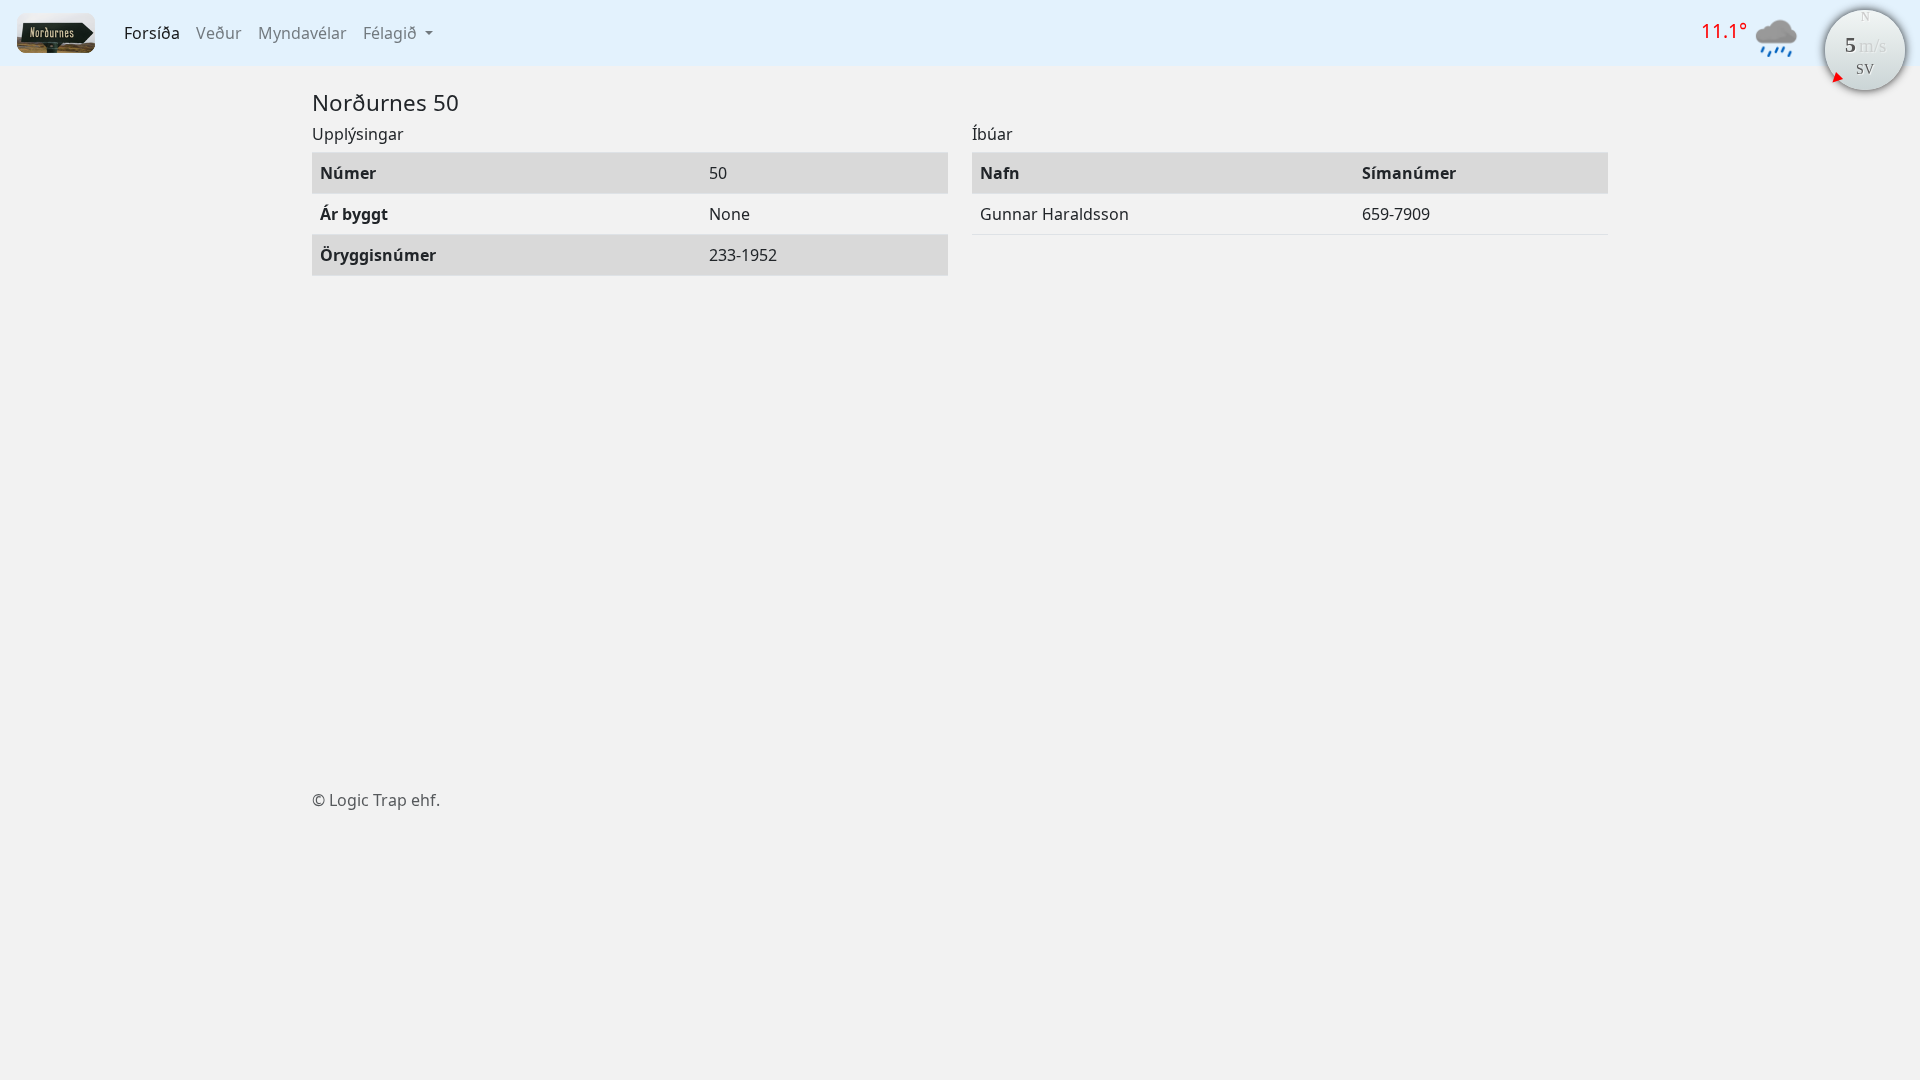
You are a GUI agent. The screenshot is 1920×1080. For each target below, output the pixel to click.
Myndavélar (302, 33)
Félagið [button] (392, 33)
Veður (219, 33)
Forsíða (152, 33)
